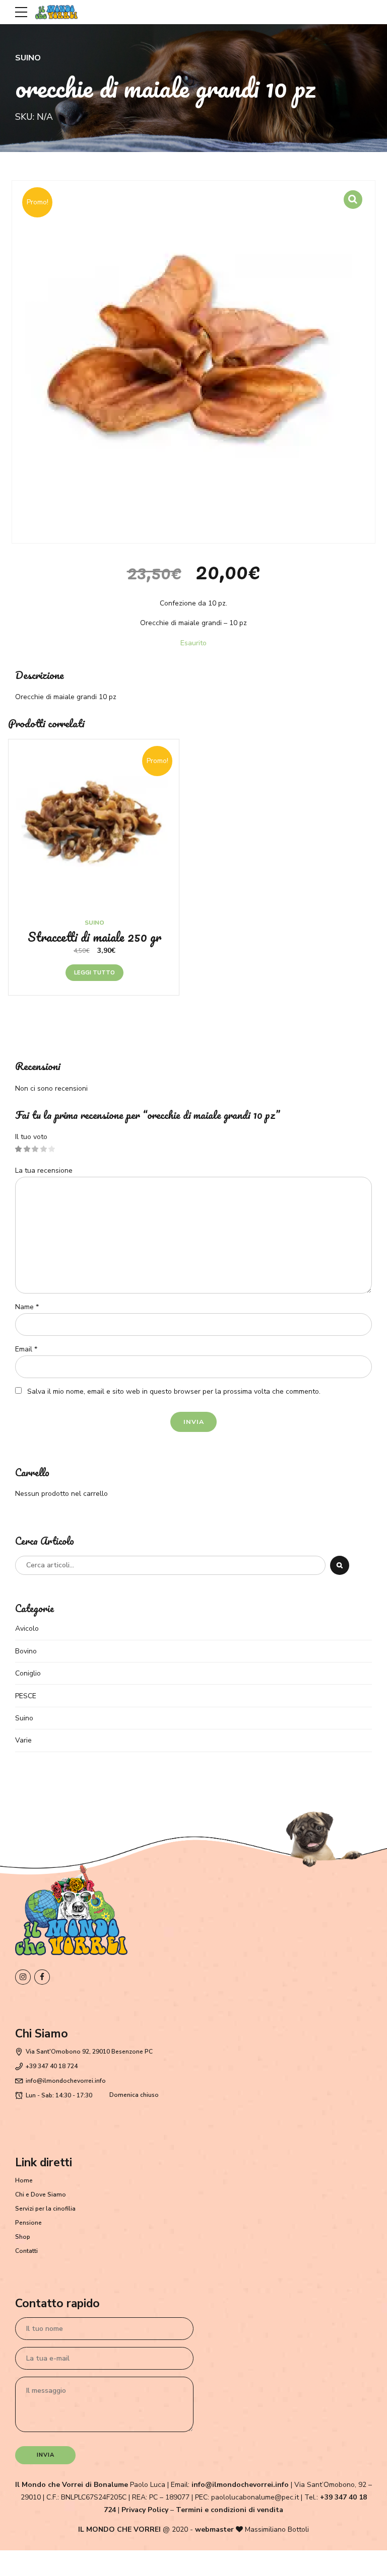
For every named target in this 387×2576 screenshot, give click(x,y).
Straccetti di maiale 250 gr (94, 937)
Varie (23, 1740)
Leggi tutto (94, 973)
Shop (23, 2237)
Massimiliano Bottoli (277, 2529)
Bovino (26, 1651)
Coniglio (28, 1673)
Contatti (26, 2251)
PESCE (26, 1696)
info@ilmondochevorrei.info (240, 2485)
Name (27, 1307)
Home (24, 2180)
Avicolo (27, 1628)
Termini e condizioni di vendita (230, 2510)
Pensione (28, 2223)
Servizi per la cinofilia (45, 2209)
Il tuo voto (31, 1137)
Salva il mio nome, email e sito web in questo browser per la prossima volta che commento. (174, 1391)
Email (26, 1349)
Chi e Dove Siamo (41, 2194)
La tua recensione (44, 1170)
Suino (28, 58)
